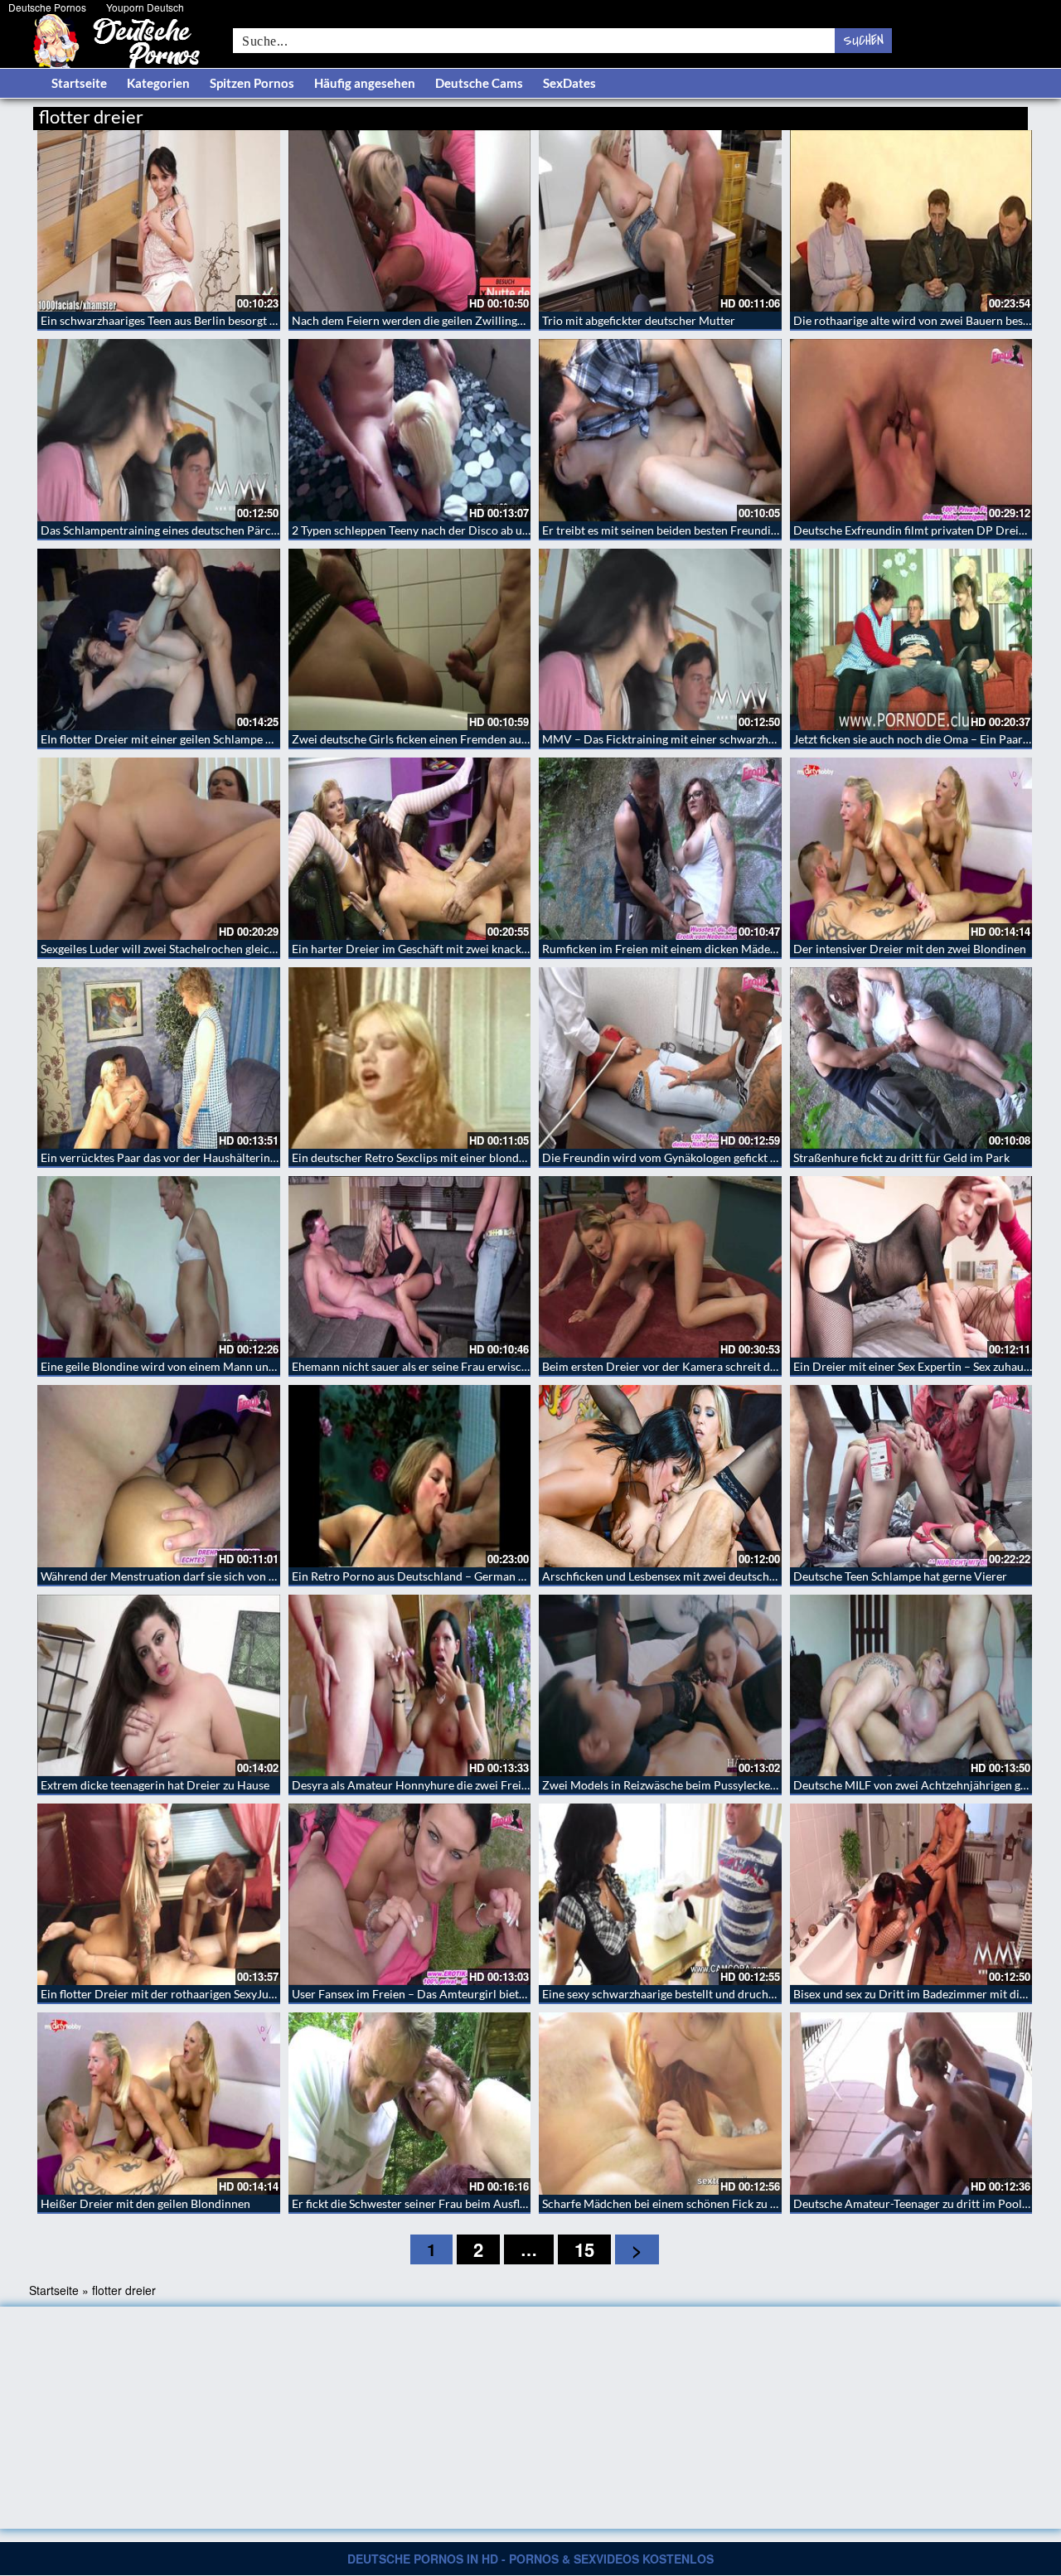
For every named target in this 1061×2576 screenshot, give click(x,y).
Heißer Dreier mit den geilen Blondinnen (145, 2203)
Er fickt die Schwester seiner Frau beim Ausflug (412, 2203)
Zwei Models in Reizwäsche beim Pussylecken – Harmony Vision (707, 1785)
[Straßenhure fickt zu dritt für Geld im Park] (911, 1058)
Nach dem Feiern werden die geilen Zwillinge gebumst (431, 320)
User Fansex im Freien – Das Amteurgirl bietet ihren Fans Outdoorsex (470, 1994)
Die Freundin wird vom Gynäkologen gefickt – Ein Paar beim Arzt (709, 1157)
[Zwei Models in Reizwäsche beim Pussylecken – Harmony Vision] (660, 1685)
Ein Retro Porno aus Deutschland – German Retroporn (432, 1576)
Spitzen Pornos (252, 83)
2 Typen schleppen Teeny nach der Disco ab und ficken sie (438, 530)
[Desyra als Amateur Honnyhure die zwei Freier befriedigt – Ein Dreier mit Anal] (410, 1685)
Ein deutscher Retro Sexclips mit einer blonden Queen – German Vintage (477, 1157)
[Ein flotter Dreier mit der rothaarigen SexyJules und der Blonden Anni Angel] (159, 1894)
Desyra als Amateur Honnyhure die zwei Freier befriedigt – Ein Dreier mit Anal (494, 1785)
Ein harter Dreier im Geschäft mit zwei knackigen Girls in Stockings (463, 949)
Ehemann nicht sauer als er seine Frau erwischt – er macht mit (451, 1366)
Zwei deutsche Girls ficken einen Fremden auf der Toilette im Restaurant (477, 739)
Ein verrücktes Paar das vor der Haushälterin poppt (172, 1157)
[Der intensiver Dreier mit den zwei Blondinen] (911, 848)
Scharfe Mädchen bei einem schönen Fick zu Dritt (669, 2203)
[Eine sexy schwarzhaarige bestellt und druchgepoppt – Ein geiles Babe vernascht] (660, 1894)
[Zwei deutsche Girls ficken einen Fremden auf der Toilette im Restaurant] (410, 639)
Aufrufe (943, 114)
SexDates (569, 83)
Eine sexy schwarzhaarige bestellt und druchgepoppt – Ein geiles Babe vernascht (747, 1994)
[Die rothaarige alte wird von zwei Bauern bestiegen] (911, 221)
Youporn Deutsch (145, 7)
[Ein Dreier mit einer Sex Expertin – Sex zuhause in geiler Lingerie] (911, 1267)
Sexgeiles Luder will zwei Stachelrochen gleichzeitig (172, 949)
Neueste (894, 114)
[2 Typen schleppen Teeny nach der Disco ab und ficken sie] (410, 430)
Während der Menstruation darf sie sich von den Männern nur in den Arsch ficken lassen (266, 1576)
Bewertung (997, 114)
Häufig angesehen (365, 83)
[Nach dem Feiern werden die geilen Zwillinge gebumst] (410, 221)
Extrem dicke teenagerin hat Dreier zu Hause (155, 1785)
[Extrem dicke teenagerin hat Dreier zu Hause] (159, 1685)
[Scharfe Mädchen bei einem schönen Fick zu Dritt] (660, 2103)
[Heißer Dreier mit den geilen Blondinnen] (159, 2103)
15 (584, 2249)
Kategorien (158, 83)
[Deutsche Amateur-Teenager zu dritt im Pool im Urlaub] (911, 2103)
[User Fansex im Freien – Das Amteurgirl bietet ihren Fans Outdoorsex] (410, 1894)
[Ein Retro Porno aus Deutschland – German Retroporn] (410, 1476)
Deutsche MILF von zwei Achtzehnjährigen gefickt (921, 1785)
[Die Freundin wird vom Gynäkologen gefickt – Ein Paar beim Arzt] (660, 1058)
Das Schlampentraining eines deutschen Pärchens (168, 530)
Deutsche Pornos (47, 7)
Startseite (79, 83)
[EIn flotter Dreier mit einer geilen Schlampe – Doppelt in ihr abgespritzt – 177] (159, 639)
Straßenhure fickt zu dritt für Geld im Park (901, 1157)
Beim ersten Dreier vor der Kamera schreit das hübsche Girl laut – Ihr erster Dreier (755, 1366)
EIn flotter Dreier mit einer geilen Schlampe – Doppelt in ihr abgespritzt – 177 (239, 739)
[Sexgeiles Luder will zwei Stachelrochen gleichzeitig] (159, 848)
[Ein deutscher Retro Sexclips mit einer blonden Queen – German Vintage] (410, 1058)
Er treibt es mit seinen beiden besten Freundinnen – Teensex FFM (709, 530)
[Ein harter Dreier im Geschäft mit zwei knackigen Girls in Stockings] (410, 848)
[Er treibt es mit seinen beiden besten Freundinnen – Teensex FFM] (660, 430)
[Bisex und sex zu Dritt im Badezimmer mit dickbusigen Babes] (911, 1894)
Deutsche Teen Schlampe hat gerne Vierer (900, 1576)
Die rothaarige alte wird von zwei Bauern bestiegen (924, 320)
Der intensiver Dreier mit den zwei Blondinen (910, 949)
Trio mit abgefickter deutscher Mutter (639, 320)
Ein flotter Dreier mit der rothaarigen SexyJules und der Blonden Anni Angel (235, 1994)
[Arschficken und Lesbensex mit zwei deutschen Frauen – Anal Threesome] (660, 1476)
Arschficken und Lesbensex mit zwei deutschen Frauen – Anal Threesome (729, 1576)
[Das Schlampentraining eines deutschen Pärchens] (159, 430)
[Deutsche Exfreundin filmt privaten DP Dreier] (911, 430)
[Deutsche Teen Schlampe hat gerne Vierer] (911, 1476)
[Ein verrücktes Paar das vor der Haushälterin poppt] (159, 1058)
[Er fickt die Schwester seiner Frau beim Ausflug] (410, 2103)
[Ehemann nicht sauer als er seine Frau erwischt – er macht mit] (410, 1267)
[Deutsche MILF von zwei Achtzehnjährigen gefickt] (911, 1685)
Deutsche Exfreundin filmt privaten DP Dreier (911, 530)
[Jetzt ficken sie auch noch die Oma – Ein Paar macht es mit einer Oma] (911, 639)
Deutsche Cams (479, 83)
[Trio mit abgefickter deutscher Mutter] (660, 221)
